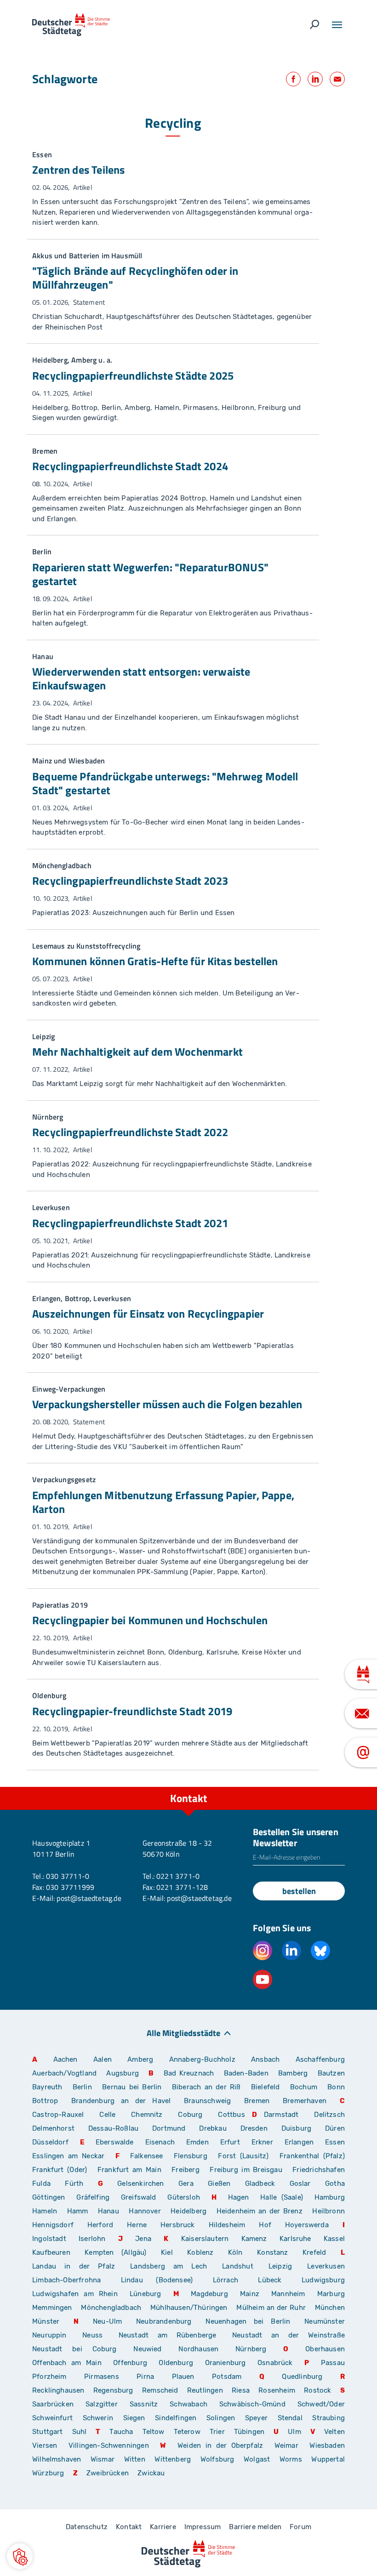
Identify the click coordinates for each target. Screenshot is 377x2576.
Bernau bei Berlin (134, 2087)
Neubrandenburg (164, 2321)
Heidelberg (188, 2211)
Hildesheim (227, 2225)
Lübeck (276, 2280)
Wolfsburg (217, 2459)
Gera (186, 2184)
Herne (137, 2225)
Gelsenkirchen (140, 2184)
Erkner (262, 2142)
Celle (107, 2115)
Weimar (286, 2445)
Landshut (237, 2266)
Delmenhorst (53, 2128)
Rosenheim (277, 2390)
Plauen (183, 2377)
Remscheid (160, 2390)
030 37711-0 (68, 1876)
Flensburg (191, 2156)
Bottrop (45, 2101)
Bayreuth (47, 2087)
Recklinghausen (58, 2390)
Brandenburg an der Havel (121, 2101)
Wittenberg (173, 2459)
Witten (135, 2459)
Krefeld (314, 2252)
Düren (335, 2128)
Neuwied (147, 2349)
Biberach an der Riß (206, 2087)
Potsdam (227, 2377)
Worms (291, 2459)
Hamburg (330, 2197)
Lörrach (226, 2280)
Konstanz (272, 2252)
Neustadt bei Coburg (74, 2349)
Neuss (92, 2335)
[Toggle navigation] (337, 25)
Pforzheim (49, 2377)
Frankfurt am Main (129, 2170)
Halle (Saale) (282, 2197)
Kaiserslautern (205, 2239)
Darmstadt (281, 2115)
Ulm (294, 2432)
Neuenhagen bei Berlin (248, 2321)
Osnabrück (275, 2363)
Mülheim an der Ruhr (271, 2308)
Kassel (334, 2239)
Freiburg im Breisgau (246, 2170)
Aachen (66, 2059)
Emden (197, 2142)
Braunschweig (207, 2101)
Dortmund (169, 2128)
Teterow (187, 2432)
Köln (235, 2252)
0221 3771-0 (178, 1876)
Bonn (336, 2087)
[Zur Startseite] (71, 25)
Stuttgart (48, 2432)
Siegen (134, 2418)
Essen (335, 2142)
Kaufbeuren (51, 2252)
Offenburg (130, 2363)
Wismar (103, 2459)
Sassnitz (144, 2404)
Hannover (145, 2211)
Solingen (221, 2418)
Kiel (167, 2252)
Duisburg (296, 2128)
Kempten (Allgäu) (115, 2252)
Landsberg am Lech (169, 2266)
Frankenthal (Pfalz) (312, 2156)
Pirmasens (102, 2377)
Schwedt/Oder (321, 2404)
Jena (143, 2239)
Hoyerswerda (307, 2225)
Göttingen (51, 2197)
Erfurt (230, 2142)
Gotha (335, 2184)
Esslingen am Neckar (68, 2156)
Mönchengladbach (111, 2308)
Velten (334, 2432)
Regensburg (113, 2390)
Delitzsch (329, 2115)
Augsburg (122, 2073)
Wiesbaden (327, 2445)
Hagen (239, 2197)
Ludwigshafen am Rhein (75, 2294)
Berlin (82, 2087)
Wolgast (257, 2459)
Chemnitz (147, 2115)
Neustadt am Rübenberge (168, 2335)
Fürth (74, 2184)
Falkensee (147, 2156)
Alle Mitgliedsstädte (183, 2033)
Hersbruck (178, 2225)
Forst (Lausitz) (243, 2156)
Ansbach (265, 2059)
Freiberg (185, 2170)
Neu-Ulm (107, 2321)
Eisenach (160, 2142)
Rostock (317, 2390)
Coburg (190, 2115)
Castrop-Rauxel (58, 2115)
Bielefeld (266, 2087)
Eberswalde (115, 2142)
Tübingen (249, 2432)
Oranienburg (226, 2363)
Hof (265, 2225)
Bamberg (293, 2073)
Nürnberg (251, 2349)
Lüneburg (145, 2294)
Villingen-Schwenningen (109, 2445)
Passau (333, 2363)
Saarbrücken (53, 2404)
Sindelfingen (176, 2418)
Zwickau (151, 2473)
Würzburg (48, 2473)
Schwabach (191, 2404)
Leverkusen (326, 2266)
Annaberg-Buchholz (202, 2059)
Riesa (241, 2390)
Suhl (80, 2432)
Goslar (300, 2184)
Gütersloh (184, 2197)
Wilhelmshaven (57, 2459)
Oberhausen (325, 2349)
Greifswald (139, 2197)
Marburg (331, 2294)
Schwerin (98, 2418)
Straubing (328, 2418)
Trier (217, 2432)
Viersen (45, 2445)
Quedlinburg (302, 2377)
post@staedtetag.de (89, 1898)
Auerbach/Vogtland (64, 2073)
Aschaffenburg (320, 2059)
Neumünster (325, 2321)
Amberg (140, 2059)
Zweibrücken (108, 2473)
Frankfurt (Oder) (60, 2170)
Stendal (290, 2418)
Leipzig (280, 2266)
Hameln (45, 2211)
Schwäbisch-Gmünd (252, 2404)
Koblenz (200, 2252)
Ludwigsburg (323, 2280)
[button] (20, 2556)
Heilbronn (328, 2211)
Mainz (250, 2294)
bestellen (299, 1891)
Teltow (154, 2432)
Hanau (109, 2211)
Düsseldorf (50, 2142)
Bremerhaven (305, 2101)
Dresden (254, 2128)
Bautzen (331, 2073)
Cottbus (231, 2115)
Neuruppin (49, 2335)
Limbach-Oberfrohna (66, 2280)
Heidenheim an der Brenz (260, 2211)
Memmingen (52, 2308)
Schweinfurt (52, 2418)
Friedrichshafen (319, 2170)
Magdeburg (209, 2294)
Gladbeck (260, 2184)
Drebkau (216, 2128)
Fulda (41, 2184)
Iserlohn (92, 2239)
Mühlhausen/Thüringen (189, 2308)
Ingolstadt (49, 2239)
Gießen (219, 2184)
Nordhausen (198, 2349)
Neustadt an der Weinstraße (288, 2335)
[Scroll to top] (349, 1787)
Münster (46, 2321)
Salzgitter (102, 2404)
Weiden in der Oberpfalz (223, 2445)
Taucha (121, 2432)
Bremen (257, 2101)
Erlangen (299, 2142)
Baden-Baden (246, 2073)
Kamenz (254, 2239)
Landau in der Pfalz (74, 2266)
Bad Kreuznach (189, 2073)
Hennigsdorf (53, 2225)
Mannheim (288, 2294)
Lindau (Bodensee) (157, 2280)
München (330, 2308)
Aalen (103, 2059)
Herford (100, 2225)
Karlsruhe (295, 2239)
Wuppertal (328, 2459)
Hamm (78, 2211)
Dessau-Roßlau (113, 2128)
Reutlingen (205, 2390)
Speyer (256, 2418)
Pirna (145, 2377)
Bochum (304, 2087)
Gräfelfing (95, 2197)
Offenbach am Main (67, 2363)
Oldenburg (176, 2363)
